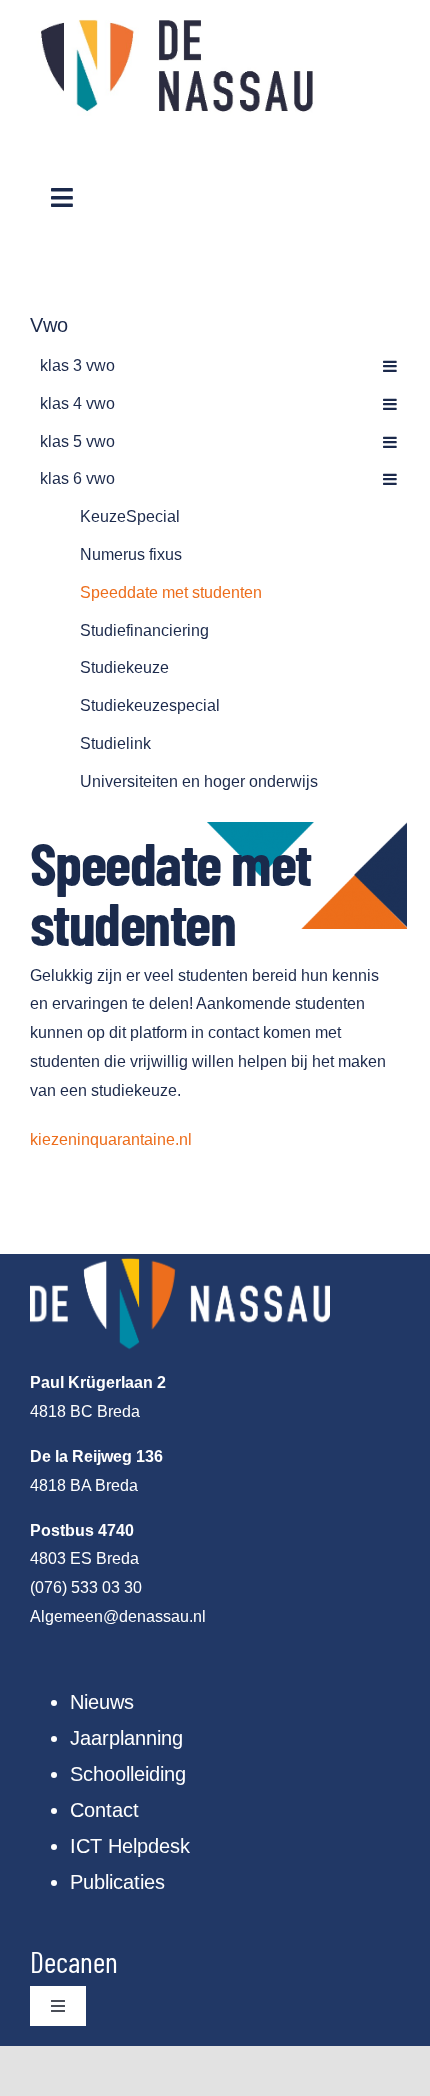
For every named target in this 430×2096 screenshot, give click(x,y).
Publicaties (117, 1882)
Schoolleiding (128, 1774)
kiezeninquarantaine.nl (111, 1139)
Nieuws (102, 1702)
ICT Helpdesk (130, 1846)
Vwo (49, 325)
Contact (104, 1810)
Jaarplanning (126, 1738)
